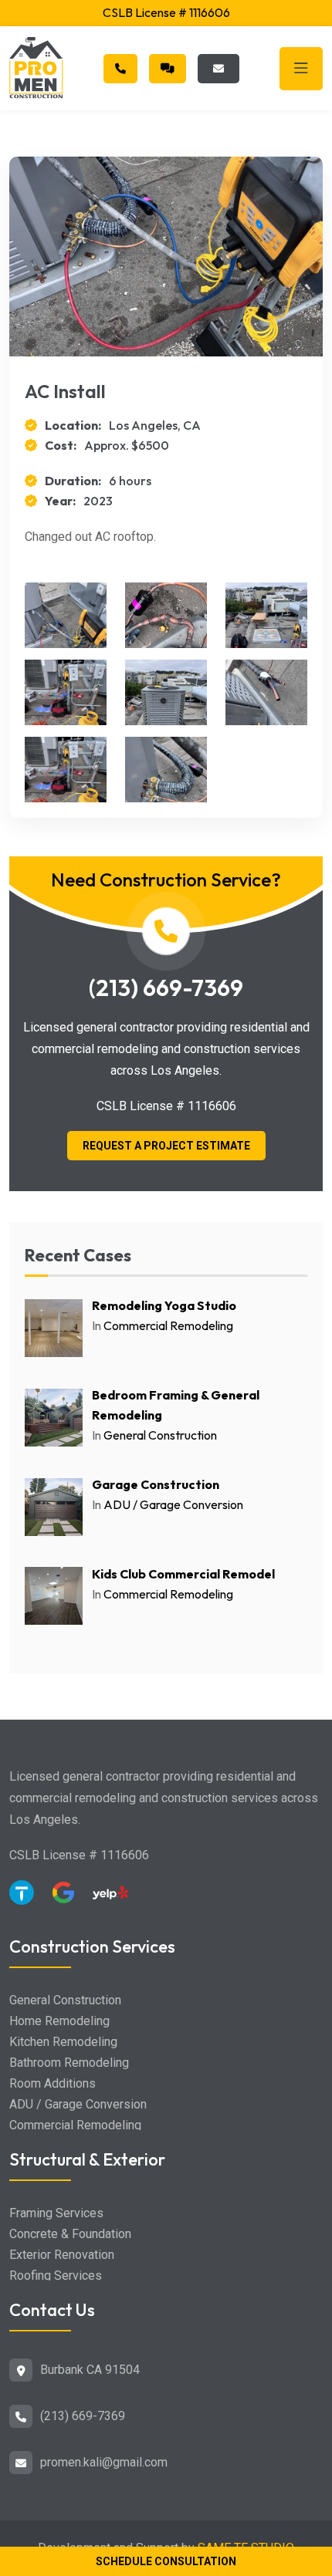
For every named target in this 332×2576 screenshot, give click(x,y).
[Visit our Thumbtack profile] (27, 1898)
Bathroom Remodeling (69, 2063)
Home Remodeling (59, 2021)
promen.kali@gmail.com (104, 2462)
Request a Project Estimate (166, 1146)
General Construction (160, 1435)
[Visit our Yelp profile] (110, 1899)
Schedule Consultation (166, 2561)
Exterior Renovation (62, 2255)
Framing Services (56, 2213)
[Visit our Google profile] (69, 1898)
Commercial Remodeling (168, 1325)
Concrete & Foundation (70, 2234)
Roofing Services (56, 2276)
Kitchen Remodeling (63, 2042)
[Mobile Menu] (301, 69)
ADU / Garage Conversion (173, 1504)
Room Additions (53, 2083)
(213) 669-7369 (166, 988)
